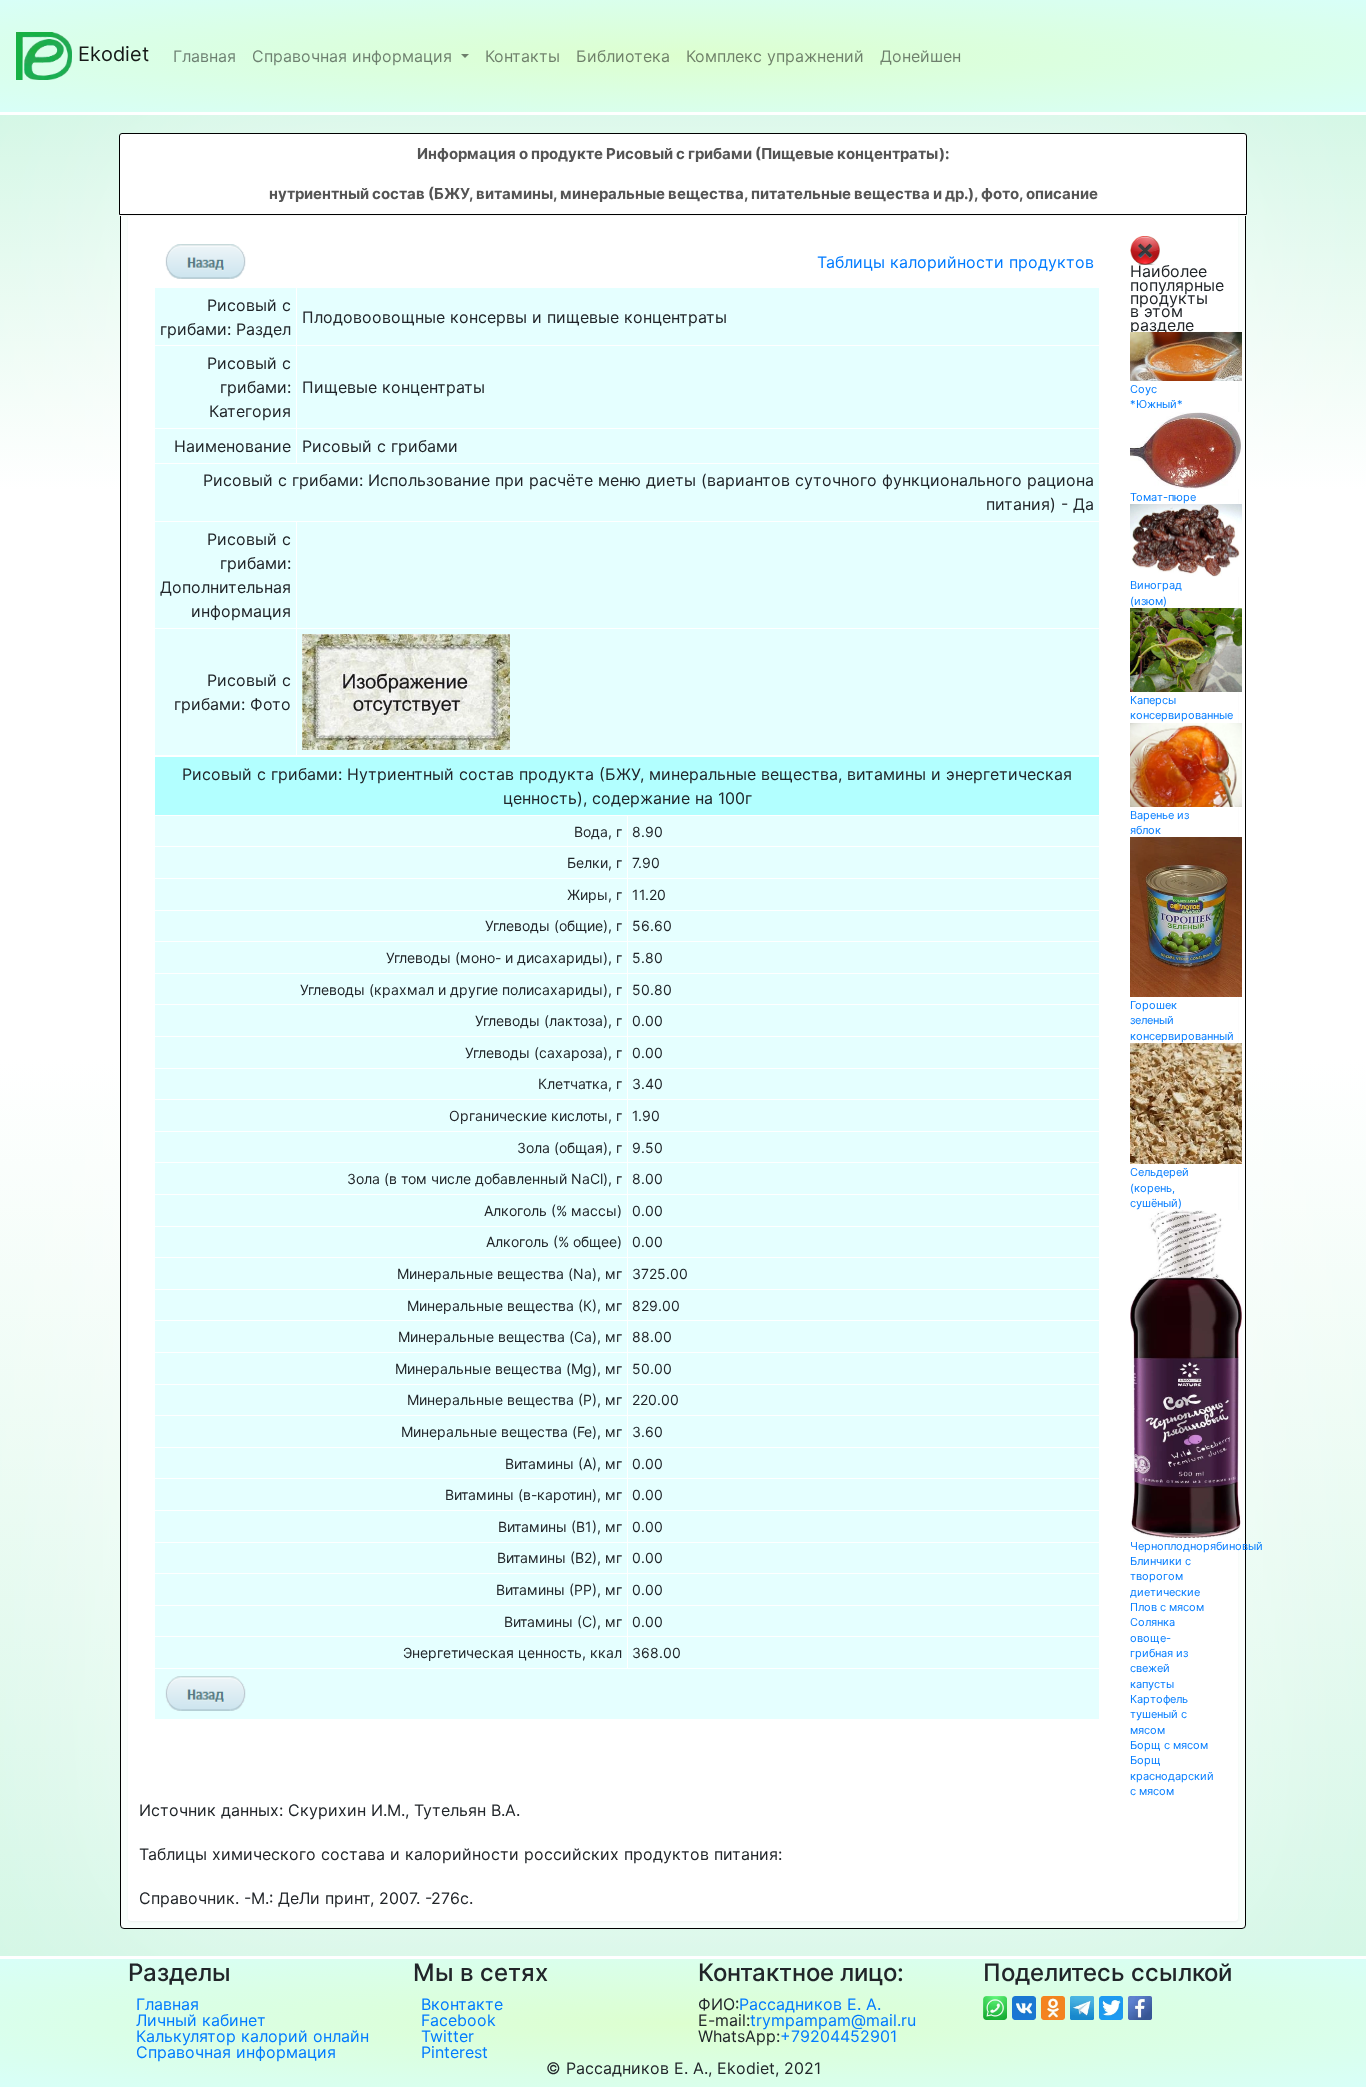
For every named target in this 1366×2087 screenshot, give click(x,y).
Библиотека (623, 56)
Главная (204, 56)
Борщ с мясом (1169, 1745)
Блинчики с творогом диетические (1165, 1576)
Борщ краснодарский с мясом (1172, 1775)
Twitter (447, 2036)
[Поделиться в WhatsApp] (997, 2007)
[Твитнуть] (1113, 2007)
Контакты (522, 56)
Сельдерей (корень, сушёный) (1159, 1187)
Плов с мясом (1167, 1607)
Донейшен (920, 56)
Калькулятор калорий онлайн (252, 2036)
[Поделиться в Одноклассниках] (1055, 2007)
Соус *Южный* (1156, 396)
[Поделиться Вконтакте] (1026, 2007)
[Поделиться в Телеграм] (1084, 2007)
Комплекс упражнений (775, 56)
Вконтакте (462, 2004)
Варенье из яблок (1159, 822)
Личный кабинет (201, 2020)
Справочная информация (354, 56)
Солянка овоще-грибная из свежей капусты (1159, 1652)
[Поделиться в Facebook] (1140, 2007)
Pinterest (454, 2052)
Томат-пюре (1163, 497)
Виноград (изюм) (1156, 592)
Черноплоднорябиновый (1196, 1546)
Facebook (458, 2020)
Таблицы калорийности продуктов (955, 262)
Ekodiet (113, 54)
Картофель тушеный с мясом (1159, 1714)
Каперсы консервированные (1181, 707)
